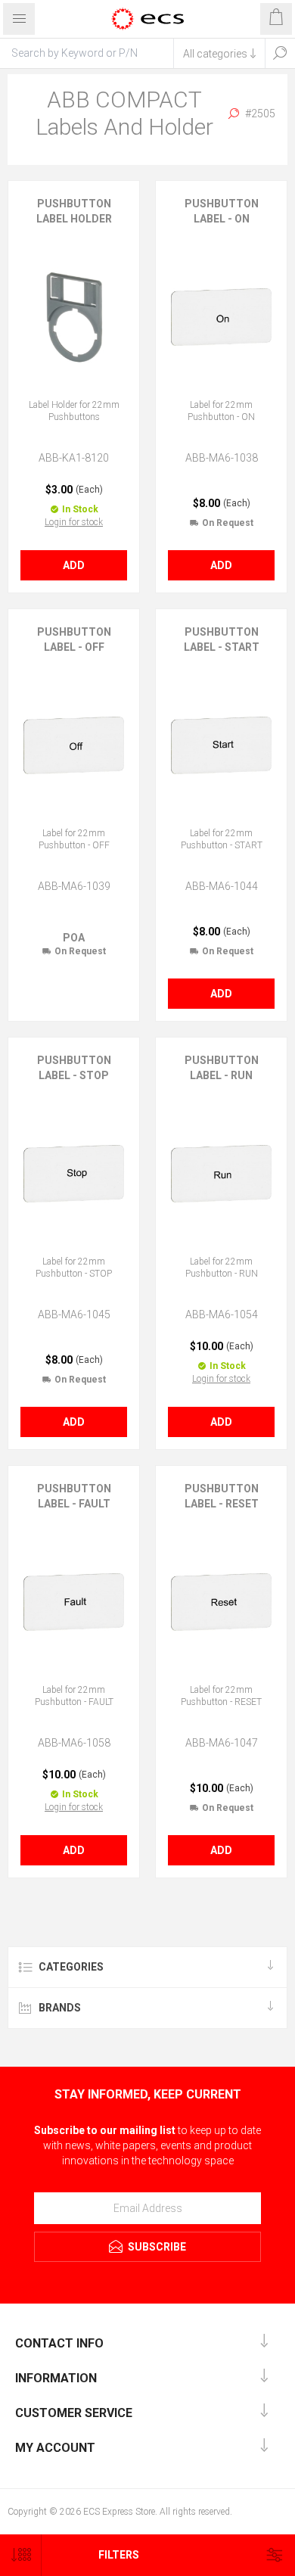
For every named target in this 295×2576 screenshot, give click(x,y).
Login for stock (74, 522)
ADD (74, 565)
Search (280, 53)
